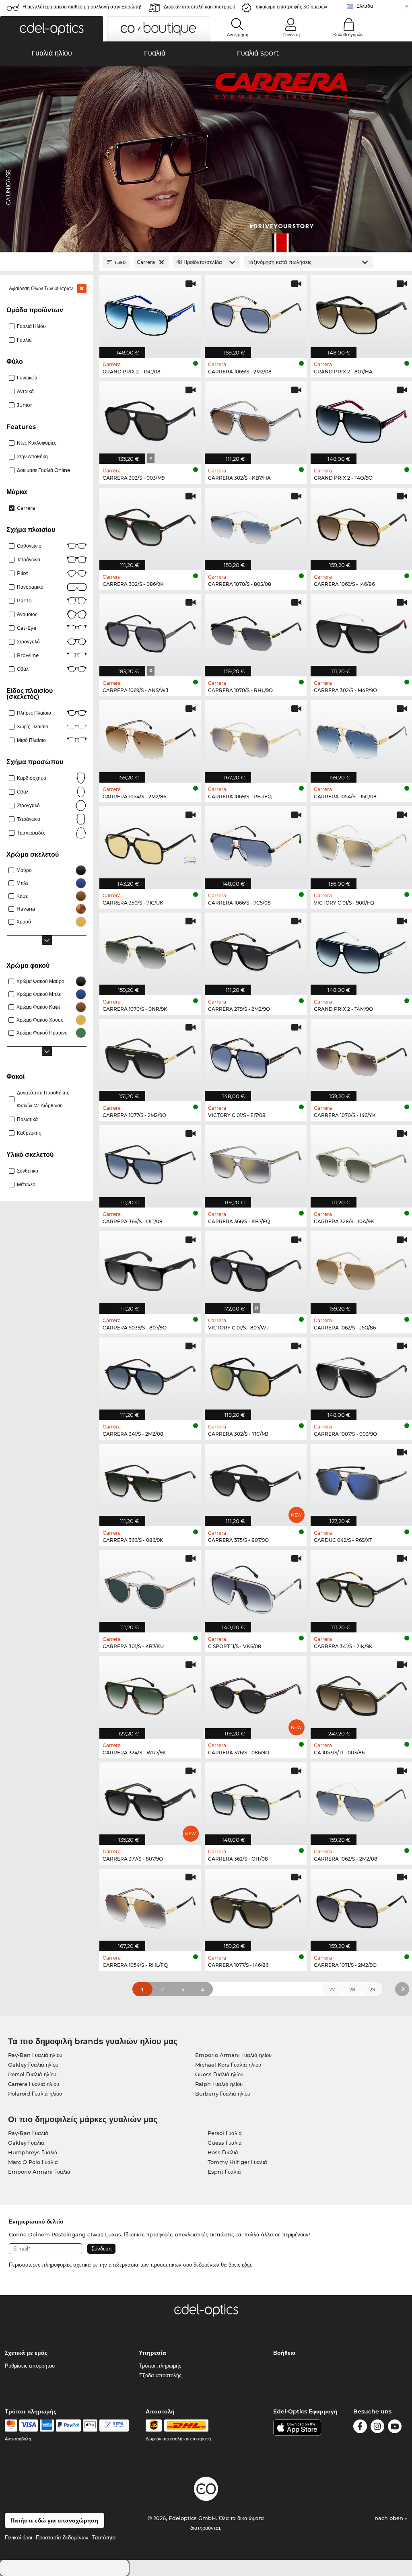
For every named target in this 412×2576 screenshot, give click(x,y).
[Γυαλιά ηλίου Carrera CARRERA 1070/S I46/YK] (361, 1056)
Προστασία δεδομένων (62, 2537)
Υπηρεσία (152, 2353)
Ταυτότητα (104, 2537)
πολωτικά (27, 1119)
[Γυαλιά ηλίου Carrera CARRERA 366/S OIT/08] (150, 1162)
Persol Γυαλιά (225, 2133)
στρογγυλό (28, 642)
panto (24, 601)
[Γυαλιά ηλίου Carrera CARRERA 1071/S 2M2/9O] (361, 1906)
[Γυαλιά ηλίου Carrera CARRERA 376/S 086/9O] (255, 1693)
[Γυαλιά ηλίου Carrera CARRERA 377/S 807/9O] (150, 1799)
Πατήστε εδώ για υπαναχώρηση (55, 2520)
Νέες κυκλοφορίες (37, 443)
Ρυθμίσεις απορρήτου (30, 2366)
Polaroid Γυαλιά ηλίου (35, 2094)
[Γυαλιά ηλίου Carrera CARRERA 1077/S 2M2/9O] (150, 1056)
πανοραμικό (30, 587)
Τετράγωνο (29, 560)
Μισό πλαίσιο (31, 740)
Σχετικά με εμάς (26, 2353)
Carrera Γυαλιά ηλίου (34, 2084)
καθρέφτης (29, 1133)
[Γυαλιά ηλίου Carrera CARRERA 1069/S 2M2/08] (255, 312)
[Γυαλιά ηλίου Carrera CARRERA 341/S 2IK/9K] (361, 1587)
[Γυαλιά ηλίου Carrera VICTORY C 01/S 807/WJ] (255, 1268)
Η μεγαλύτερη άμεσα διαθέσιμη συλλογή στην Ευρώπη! (82, 7)
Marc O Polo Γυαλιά (33, 2162)
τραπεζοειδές (31, 833)
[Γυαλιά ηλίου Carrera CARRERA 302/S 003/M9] (150, 418)
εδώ (246, 2265)
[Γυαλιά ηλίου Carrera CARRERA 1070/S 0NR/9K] (150, 950)
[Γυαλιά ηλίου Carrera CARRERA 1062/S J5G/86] (361, 1268)
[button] (51, 29)
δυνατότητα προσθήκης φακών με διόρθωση (43, 1099)
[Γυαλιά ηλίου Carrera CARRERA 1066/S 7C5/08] (255, 843)
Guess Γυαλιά (225, 2143)
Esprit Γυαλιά (224, 2172)
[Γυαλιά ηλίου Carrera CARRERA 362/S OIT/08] (255, 1799)
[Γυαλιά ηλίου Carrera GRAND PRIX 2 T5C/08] (150, 312)
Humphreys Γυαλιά (33, 2152)
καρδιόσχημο (32, 778)
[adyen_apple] (90, 2426)
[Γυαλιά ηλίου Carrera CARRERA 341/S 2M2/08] (150, 1375)
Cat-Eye (27, 628)
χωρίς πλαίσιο (33, 726)
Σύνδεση (291, 35)
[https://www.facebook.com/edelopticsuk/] (360, 2428)
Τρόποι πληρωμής (160, 2366)
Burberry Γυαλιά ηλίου (223, 2094)
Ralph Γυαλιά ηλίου (219, 2084)
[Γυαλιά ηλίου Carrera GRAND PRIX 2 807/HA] (361, 312)
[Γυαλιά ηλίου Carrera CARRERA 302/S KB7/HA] (255, 418)
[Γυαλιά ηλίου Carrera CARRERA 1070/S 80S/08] (255, 525)
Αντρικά (25, 391)
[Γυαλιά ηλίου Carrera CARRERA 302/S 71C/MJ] (255, 1375)
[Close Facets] (47, 262)
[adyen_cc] (11, 2426)
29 (372, 1989)
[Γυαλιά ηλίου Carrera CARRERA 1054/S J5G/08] (361, 737)
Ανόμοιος (27, 614)
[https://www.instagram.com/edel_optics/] (377, 2428)
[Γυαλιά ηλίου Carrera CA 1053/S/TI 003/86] (361, 1693)
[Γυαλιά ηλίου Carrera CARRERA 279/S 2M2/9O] (255, 950)
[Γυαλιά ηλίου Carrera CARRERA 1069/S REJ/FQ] (255, 737)
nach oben (390, 2518)
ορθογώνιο (29, 546)
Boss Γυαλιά (223, 2152)
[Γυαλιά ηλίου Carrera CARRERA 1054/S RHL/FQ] (150, 1906)
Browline (28, 655)
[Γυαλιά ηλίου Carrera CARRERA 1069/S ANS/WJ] (150, 631)
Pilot (23, 573)
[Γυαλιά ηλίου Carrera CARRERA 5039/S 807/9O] (150, 1268)
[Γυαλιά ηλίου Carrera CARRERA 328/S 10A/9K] (361, 1162)
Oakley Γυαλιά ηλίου (33, 2065)
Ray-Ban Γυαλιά (28, 2133)
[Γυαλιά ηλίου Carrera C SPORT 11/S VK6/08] (255, 1587)
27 (332, 1989)
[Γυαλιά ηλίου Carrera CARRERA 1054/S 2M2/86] (150, 737)
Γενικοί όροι (19, 2537)
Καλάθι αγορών (349, 35)
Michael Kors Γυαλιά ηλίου (228, 2065)
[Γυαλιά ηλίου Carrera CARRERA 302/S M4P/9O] (361, 631)
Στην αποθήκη (32, 456)
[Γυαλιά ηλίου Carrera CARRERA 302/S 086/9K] (150, 525)
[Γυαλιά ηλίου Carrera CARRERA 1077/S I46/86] (255, 1906)
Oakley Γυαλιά (26, 2143)
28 (352, 1989)
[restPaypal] (69, 2426)
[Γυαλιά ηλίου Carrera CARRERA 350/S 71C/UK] (150, 843)
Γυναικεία (27, 378)
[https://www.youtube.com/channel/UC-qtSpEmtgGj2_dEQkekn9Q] (395, 2428)
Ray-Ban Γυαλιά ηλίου (35, 2055)
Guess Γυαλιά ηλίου (219, 2074)
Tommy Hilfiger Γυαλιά (237, 2162)
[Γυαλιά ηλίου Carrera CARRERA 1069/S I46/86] (361, 525)
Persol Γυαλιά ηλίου (32, 2074)
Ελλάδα (365, 6)
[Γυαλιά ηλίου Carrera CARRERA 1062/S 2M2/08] (361, 1799)
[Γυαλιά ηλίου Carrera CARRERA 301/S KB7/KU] (150, 1587)
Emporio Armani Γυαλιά (39, 2172)
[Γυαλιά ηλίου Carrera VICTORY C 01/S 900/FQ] (361, 843)
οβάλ (23, 792)
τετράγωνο (29, 819)
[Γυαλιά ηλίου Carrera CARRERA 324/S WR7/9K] (150, 1693)
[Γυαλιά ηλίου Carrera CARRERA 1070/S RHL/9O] (255, 631)
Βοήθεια (284, 2353)
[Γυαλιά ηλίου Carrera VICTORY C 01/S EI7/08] (255, 1056)
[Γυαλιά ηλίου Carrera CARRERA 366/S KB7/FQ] (255, 1162)
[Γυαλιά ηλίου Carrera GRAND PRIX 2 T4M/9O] (361, 950)
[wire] (114, 2426)
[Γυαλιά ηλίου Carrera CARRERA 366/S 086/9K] (150, 1481)
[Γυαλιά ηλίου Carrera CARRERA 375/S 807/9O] (255, 1481)
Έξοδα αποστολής (160, 2375)
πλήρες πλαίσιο (34, 713)
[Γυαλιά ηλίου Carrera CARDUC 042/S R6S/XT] (361, 1481)
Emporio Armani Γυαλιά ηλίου (233, 2055)
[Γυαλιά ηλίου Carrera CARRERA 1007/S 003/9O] (361, 1375)
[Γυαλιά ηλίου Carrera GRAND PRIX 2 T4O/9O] (361, 418)
